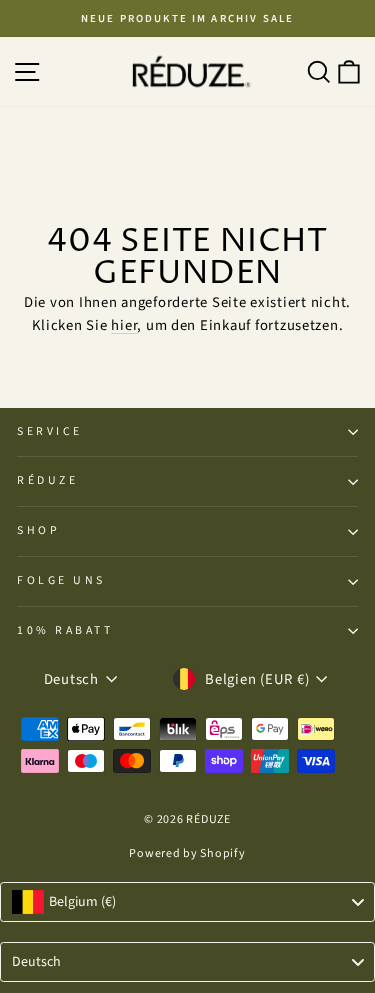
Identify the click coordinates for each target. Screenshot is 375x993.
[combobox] (187, 902)
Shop (38, 530)
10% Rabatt (65, 630)
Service (50, 431)
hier (124, 325)
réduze (47, 480)
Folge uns (61, 580)
